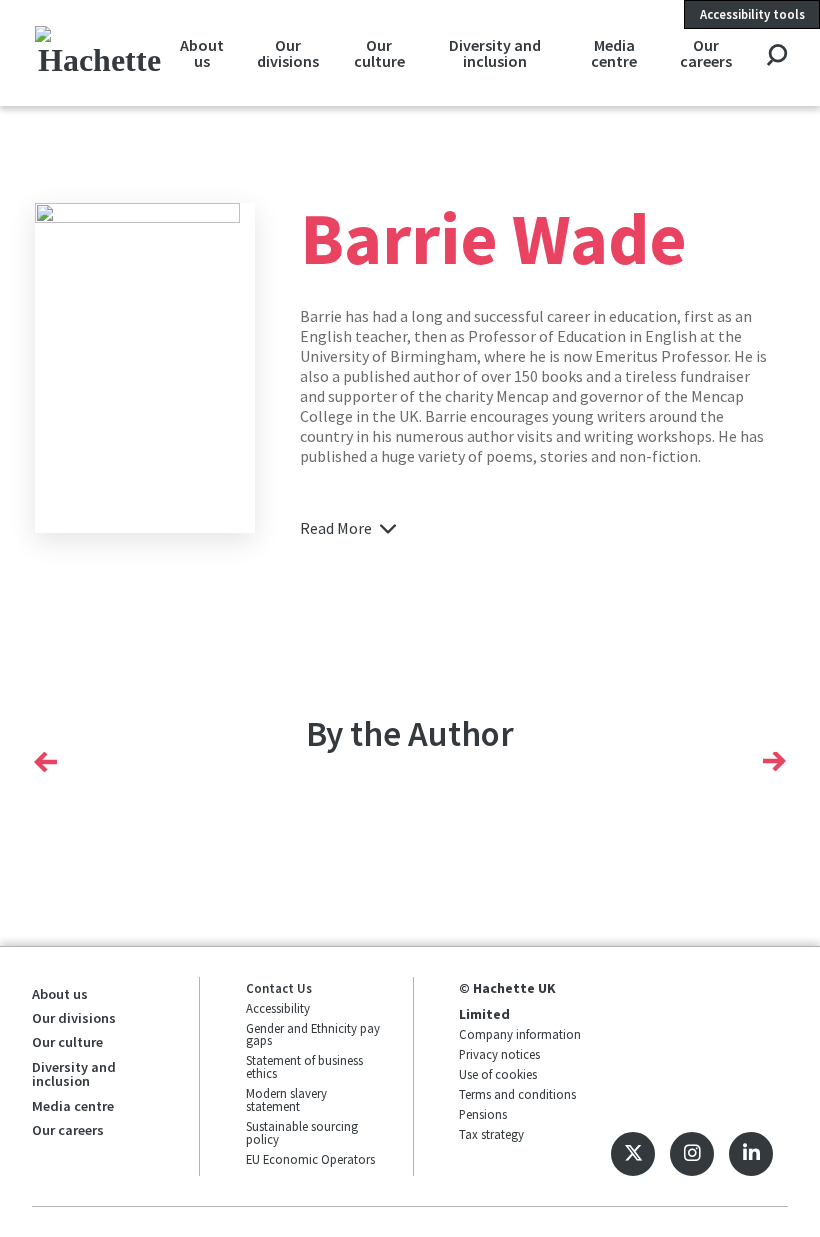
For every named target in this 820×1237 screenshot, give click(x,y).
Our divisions (288, 53)
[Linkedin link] (751, 1154)
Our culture (379, 53)
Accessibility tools (752, 14)
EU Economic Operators (310, 1159)
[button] (45, 762)
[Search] (776, 56)
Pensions (483, 1114)
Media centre (614, 53)
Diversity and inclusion (495, 53)
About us (202, 53)
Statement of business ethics (304, 1066)
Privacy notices (499, 1054)
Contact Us (279, 988)
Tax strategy (491, 1134)
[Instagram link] (692, 1154)
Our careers (706, 53)
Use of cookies (498, 1074)
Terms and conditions (517, 1094)
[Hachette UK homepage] (99, 52)
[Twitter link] (633, 1154)
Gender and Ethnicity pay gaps (313, 1034)
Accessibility (278, 1008)
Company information (520, 1034)
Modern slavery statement (286, 1099)
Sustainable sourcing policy (302, 1132)
